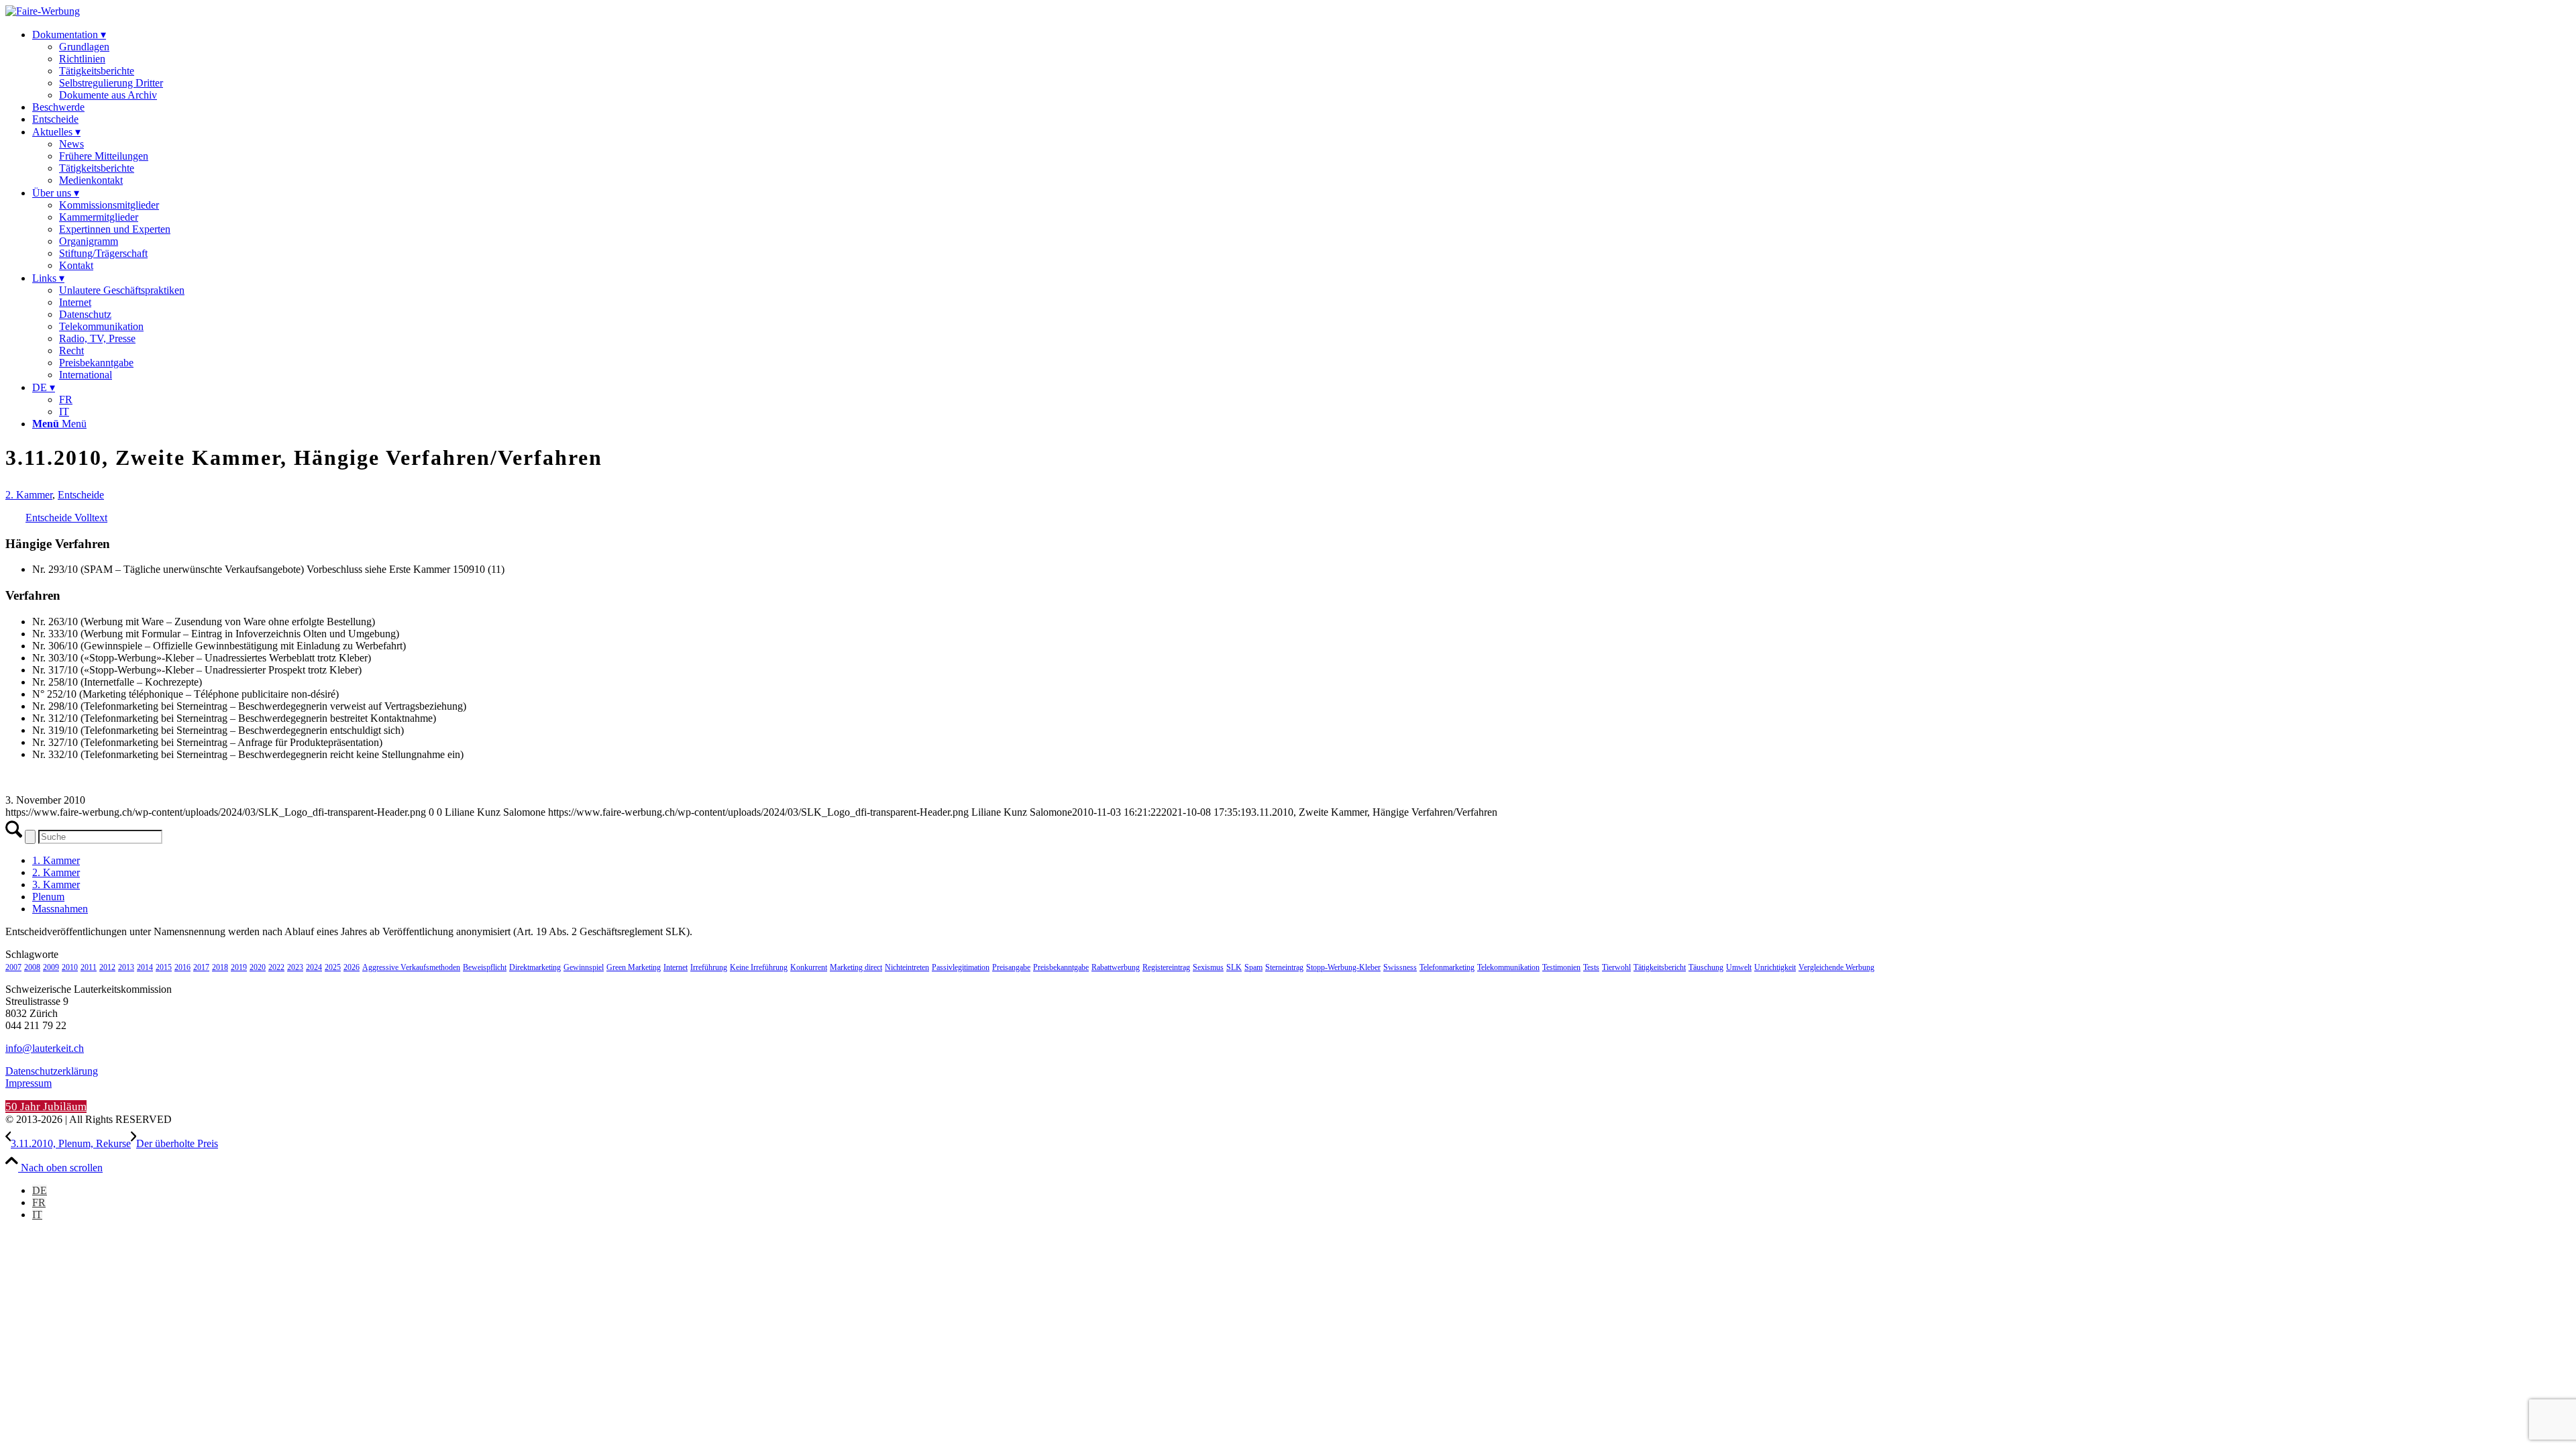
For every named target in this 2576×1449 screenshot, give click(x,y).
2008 (32, 967)
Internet (676, 967)
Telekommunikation (1508, 967)
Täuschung (1706, 967)
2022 (276, 967)
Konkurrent (809, 967)
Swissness (1400, 967)
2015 (164, 967)
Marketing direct (856, 967)
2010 (70, 967)
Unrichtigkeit (1775, 967)
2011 (89, 967)
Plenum (48, 897)
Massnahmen (60, 909)
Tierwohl (1616, 967)
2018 (220, 967)
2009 (51, 967)
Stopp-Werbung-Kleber (1343, 967)
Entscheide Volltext (66, 518)
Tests (1591, 967)
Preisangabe (1011, 967)
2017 (201, 967)
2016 (182, 967)
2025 (333, 967)
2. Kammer (29, 495)
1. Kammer (56, 860)
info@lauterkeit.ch (45, 1048)
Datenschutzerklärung (52, 1071)
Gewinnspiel (584, 967)
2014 (145, 967)
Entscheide (81, 495)
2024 (314, 967)
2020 (258, 967)
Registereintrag (1166, 967)
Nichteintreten (907, 967)
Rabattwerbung (1116, 967)
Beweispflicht (485, 967)
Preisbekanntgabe (1061, 967)
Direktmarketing (535, 967)
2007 (13, 967)
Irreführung (709, 967)
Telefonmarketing (1447, 967)
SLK (1234, 967)
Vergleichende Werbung (1836, 967)
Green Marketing (634, 967)
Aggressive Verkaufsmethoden (411, 967)
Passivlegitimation (961, 967)
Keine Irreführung (759, 967)
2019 (239, 967)
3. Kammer (56, 884)
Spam (1253, 967)
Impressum (29, 1083)
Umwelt (1739, 967)
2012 (107, 967)
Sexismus (1208, 967)
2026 (352, 967)
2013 (126, 967)
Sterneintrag (1284, 967)
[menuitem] (1301, 65)
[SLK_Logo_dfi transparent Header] (43, 11)
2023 (295, 967)
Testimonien (1561, 967)
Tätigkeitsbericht (1660, 967)
